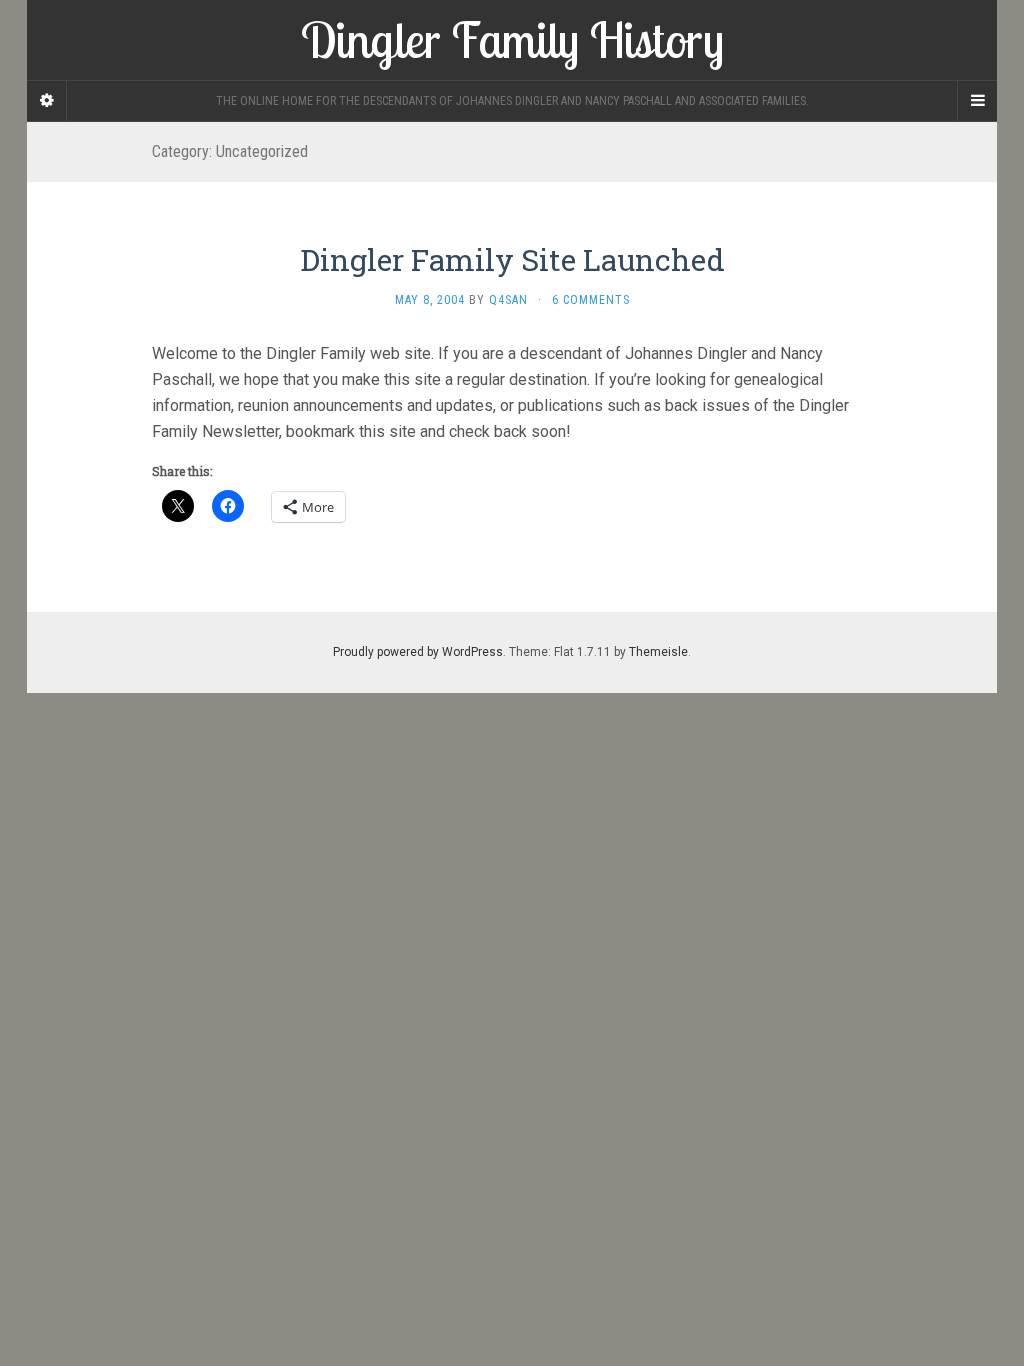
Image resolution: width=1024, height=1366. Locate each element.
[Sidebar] (47, 101)
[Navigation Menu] (977, 101)
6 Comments (591, 300)
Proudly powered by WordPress (418, 652)
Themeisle (658, 652)
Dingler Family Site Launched (512, 259)
